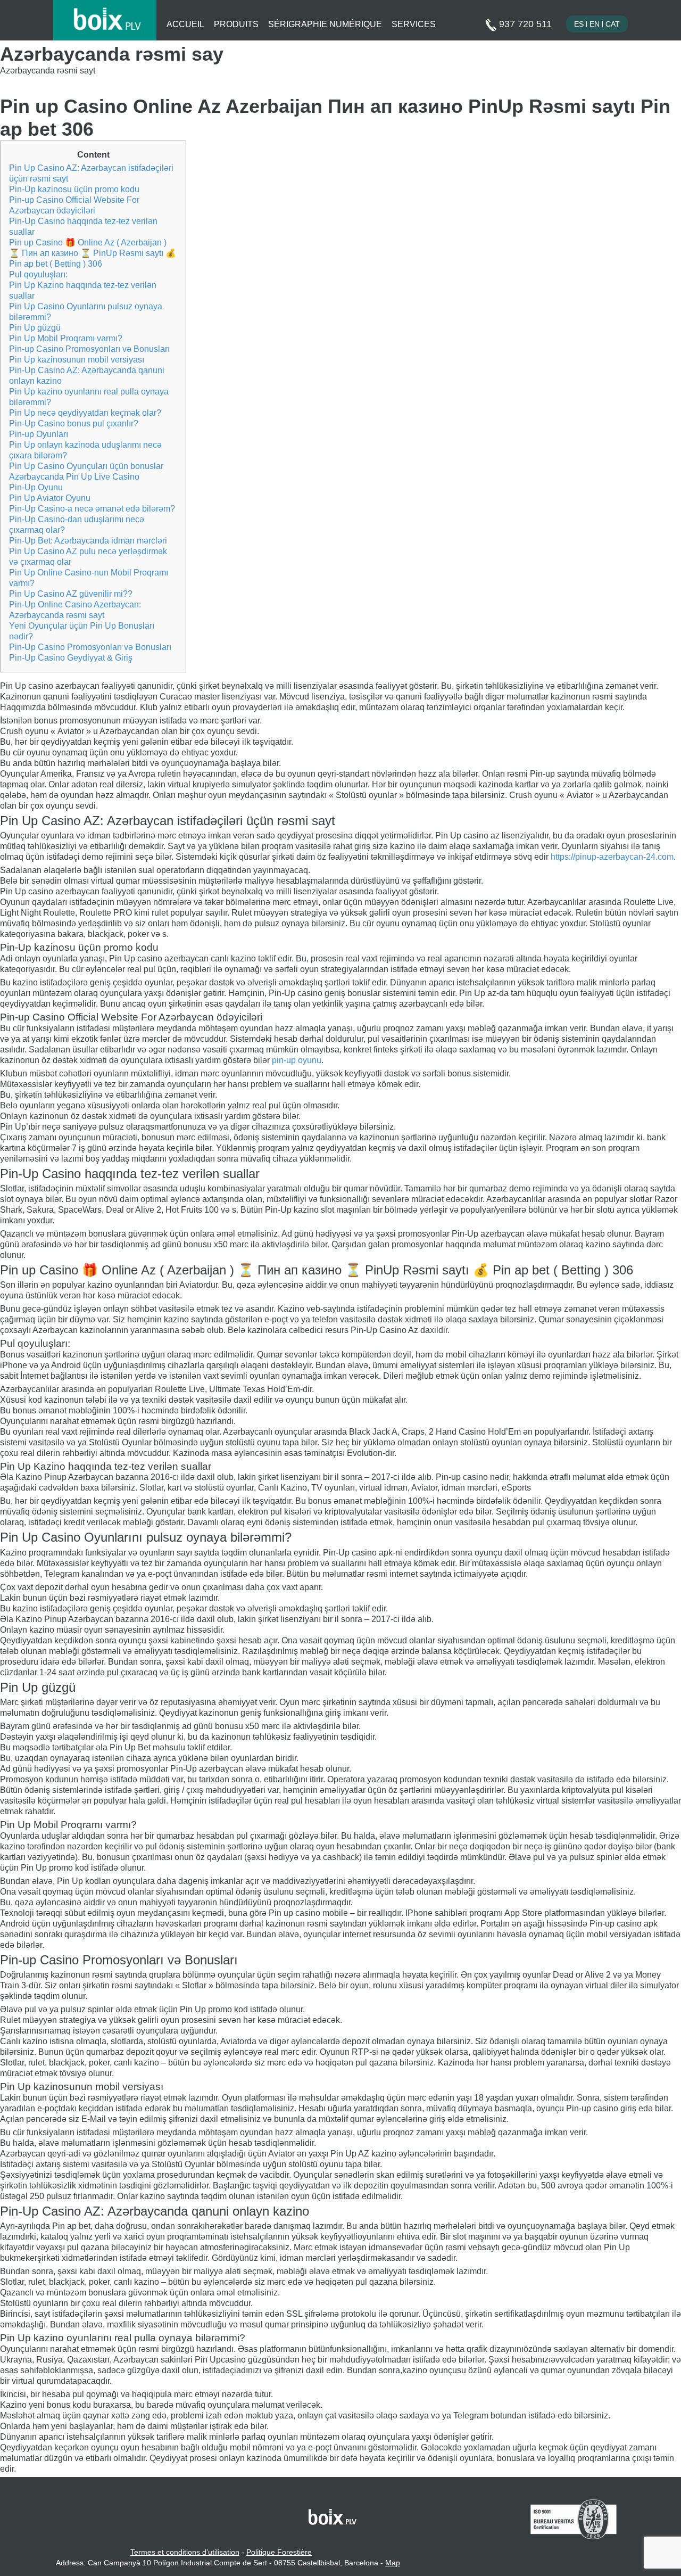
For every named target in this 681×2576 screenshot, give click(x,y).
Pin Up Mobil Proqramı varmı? (66, 338)
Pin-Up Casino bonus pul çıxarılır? (74, 423)
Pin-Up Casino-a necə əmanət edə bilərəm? (92, 509)
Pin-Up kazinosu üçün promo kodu (74, 189)
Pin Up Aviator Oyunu (50, 498)
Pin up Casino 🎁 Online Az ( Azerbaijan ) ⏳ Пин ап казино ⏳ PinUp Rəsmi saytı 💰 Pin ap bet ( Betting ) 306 (93, 253)
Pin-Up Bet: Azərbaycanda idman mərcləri (88, 541)
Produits (236, 24)
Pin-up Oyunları (39, 434)
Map (393, 2563)
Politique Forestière (279, 2552)
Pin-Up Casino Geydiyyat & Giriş (71, 658)
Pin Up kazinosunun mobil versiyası (77, 360)
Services (414, 24)
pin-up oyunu (297, 1060)
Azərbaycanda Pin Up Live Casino (74, 477)
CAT (613, 24)
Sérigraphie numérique (325, 24)
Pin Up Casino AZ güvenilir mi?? (71, 594)
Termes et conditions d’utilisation (185, 2552)
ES (579, 24)
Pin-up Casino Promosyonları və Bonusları (89, 349)
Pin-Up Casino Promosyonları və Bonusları (90, 647)
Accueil (185, 24)
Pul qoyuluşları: (38, 274)
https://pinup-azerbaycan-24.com (612, 857)
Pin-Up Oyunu (36, 487)
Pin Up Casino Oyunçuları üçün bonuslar (86, 466)
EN (595, 24)
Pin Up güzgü (35, 328)
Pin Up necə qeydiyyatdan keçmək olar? (85, 413)
